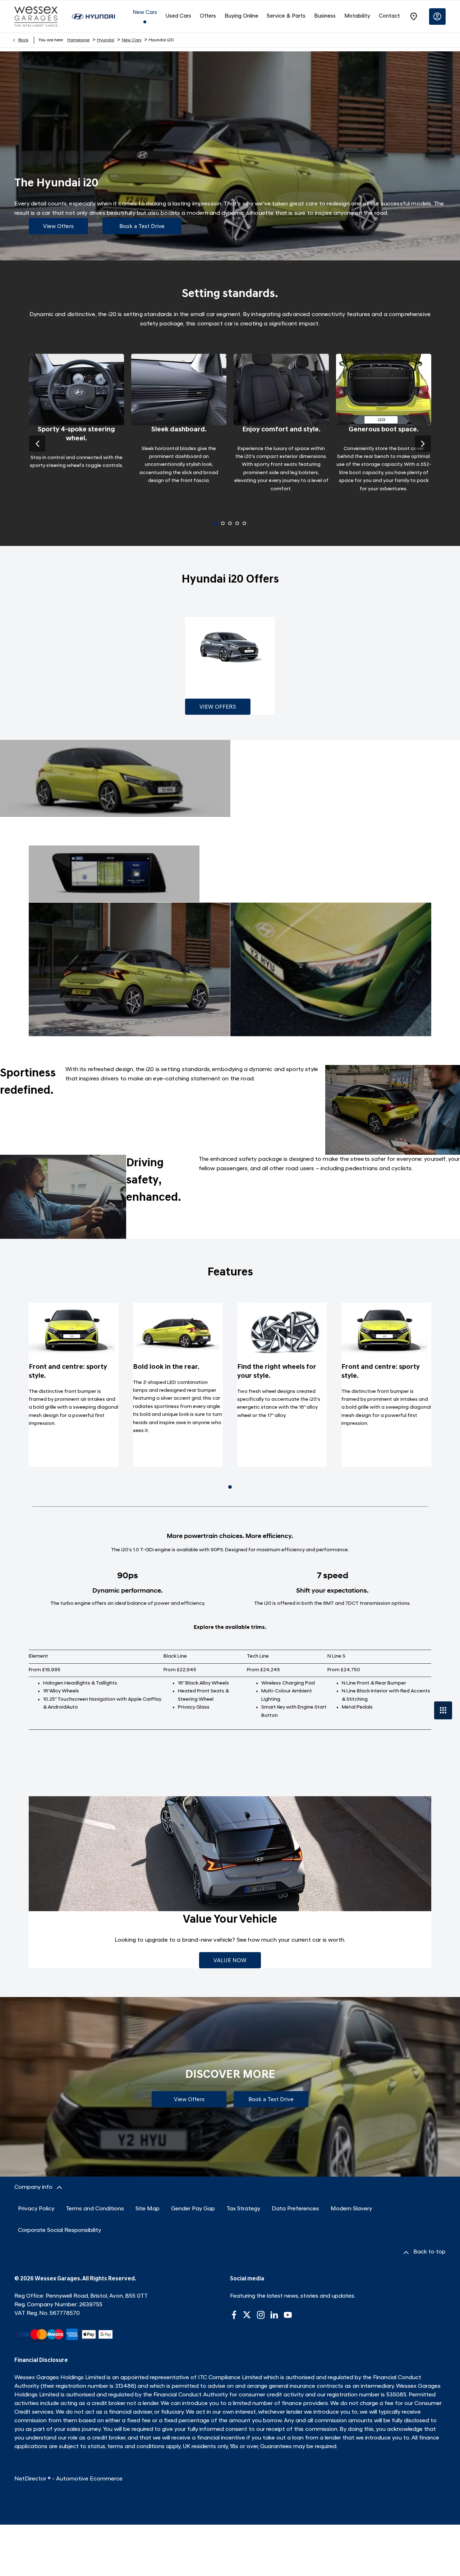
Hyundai (106, 40)
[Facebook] (234, 2315)
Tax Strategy (243, 2209)
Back (23, 40)
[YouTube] (288, 2315)
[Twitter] (247, 2315)
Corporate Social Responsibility (59, 2230)
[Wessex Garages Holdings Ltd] (36, 16)
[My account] (437, 17)
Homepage (78, 40)
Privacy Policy (36, 2209)
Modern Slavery (351, 2209)
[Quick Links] (443, 1710)
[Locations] (414, 17)
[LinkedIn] (274, 2315)
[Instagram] (261, 2315)
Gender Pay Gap (193, 2209)
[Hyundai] (93, 17)
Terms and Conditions (95, 2209)
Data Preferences (295, 2209)
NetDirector (31, 2479)
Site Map (148, 2209)
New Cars (132, 40)
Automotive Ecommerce (89, 2479)
